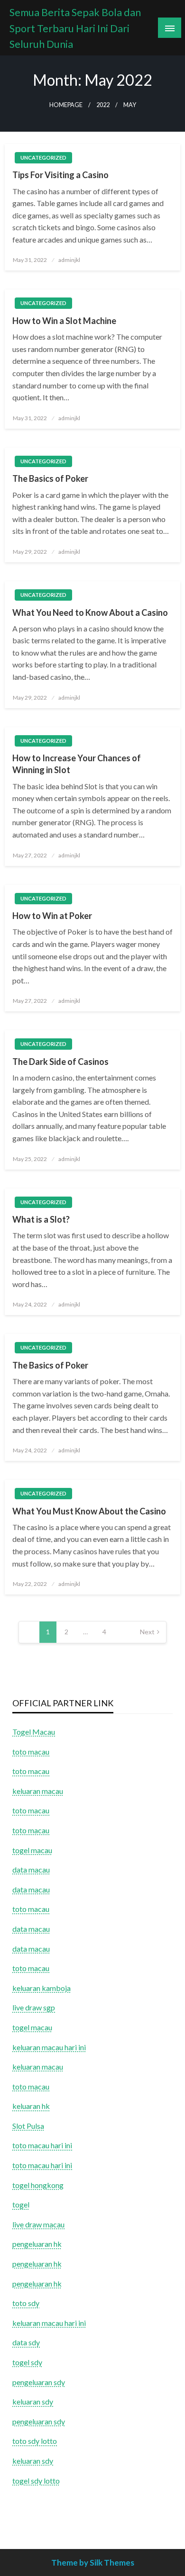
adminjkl (69, 260)
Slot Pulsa (28, 2126)
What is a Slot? (41, 1219)
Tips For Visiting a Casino (60, 175)
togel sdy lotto (36, 2481)
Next (147, 1632)
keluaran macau (38, 2067)
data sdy (26, 2342)
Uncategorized (43, 158)
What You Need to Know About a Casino (90, 612)
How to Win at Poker (52, 916)
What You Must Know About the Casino (89, 1511)
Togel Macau (34, 1732)
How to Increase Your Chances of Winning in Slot (77, 764)
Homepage (66, 105)
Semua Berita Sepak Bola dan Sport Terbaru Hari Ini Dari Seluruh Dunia (75, 28)
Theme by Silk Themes (93, 2562)
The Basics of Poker (50, 478)
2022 (103, 105)
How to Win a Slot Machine (64, 321)
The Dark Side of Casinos (60, 1062)
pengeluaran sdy (39, 2382)
